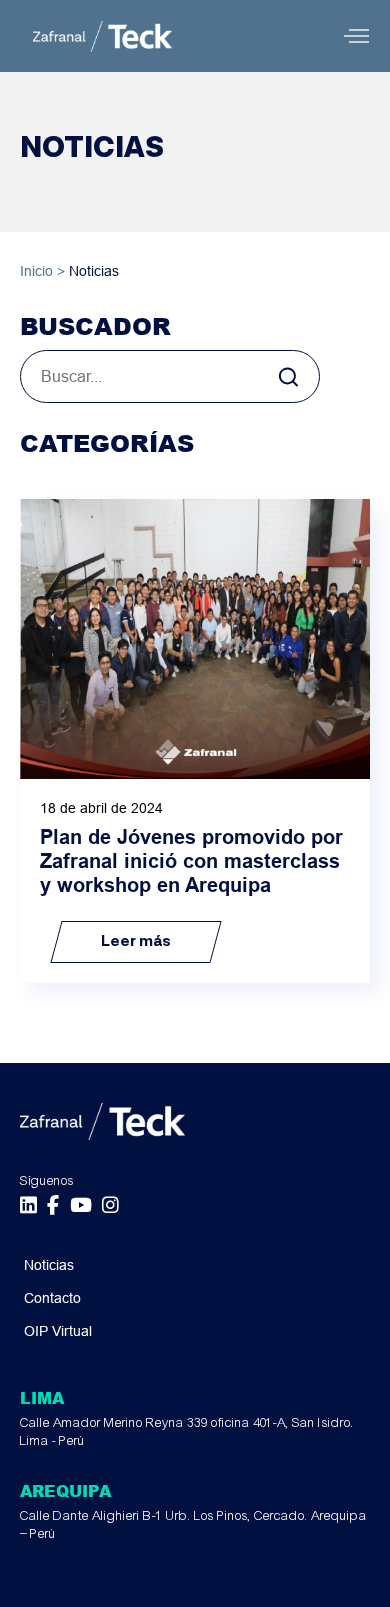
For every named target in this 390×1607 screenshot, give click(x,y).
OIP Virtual (58, 1331)
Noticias (49, 1265)
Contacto (52, 1298)
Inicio (36, 271)
